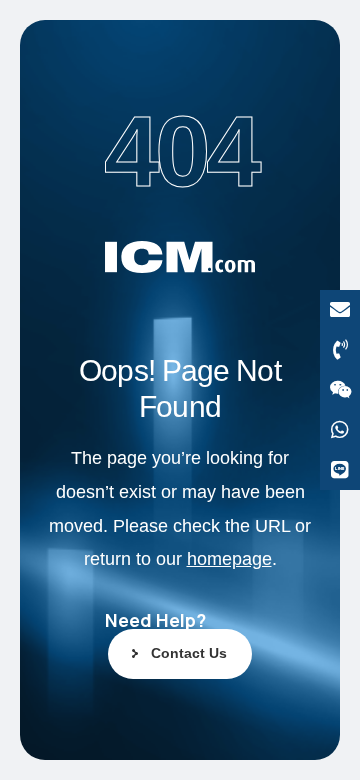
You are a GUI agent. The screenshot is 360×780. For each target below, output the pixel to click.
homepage (229, 559)
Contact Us (189, 653)
